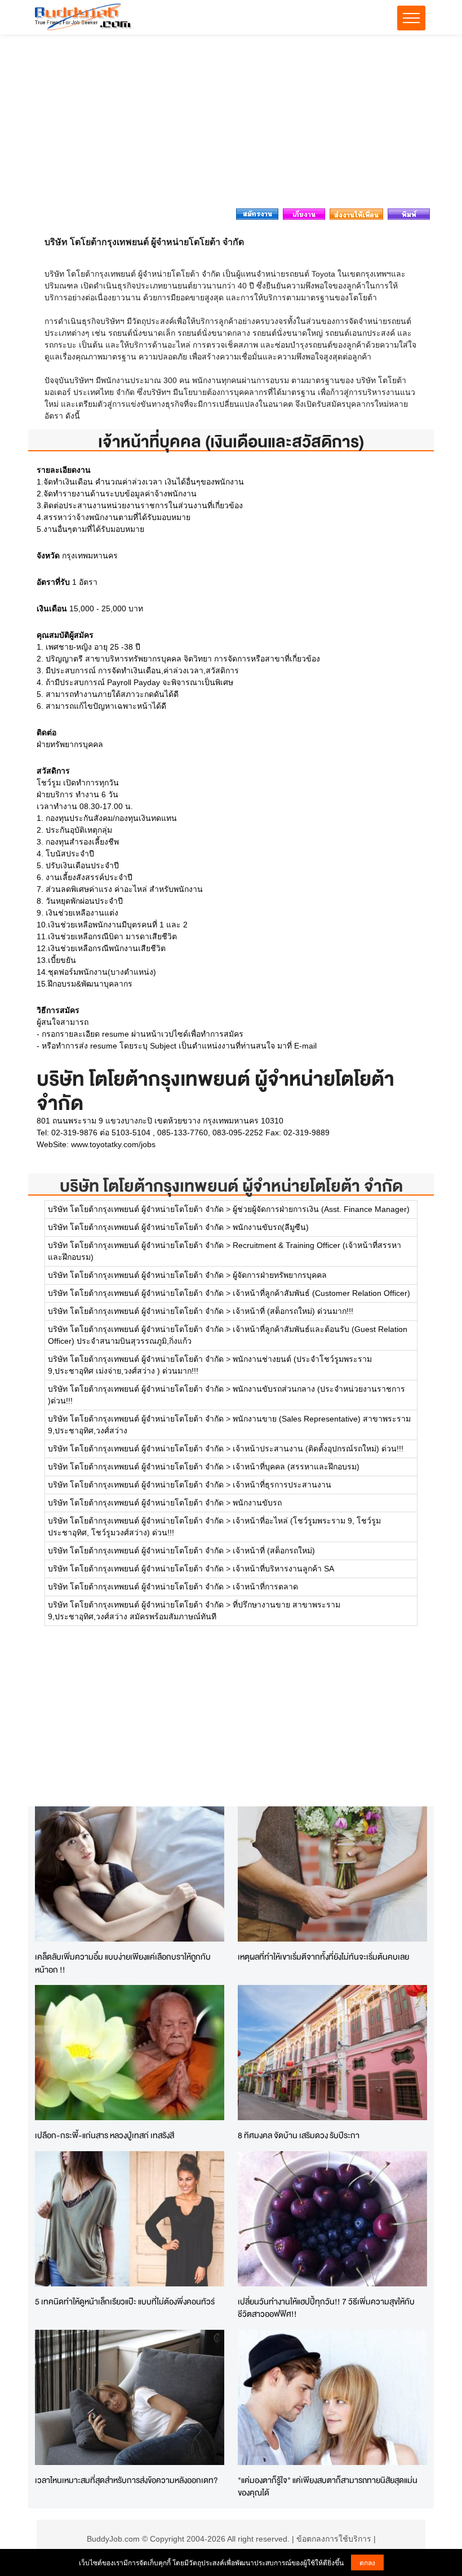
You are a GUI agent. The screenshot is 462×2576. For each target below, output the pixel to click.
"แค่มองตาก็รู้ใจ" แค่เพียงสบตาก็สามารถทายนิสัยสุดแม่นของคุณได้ (328, 2486)
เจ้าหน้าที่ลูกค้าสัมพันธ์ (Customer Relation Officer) (321, 1293)
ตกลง (367, 2562)
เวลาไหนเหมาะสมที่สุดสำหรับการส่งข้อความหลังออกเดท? (126, 2480)
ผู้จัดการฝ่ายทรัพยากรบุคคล (280, 1275)
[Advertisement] (231, 125)
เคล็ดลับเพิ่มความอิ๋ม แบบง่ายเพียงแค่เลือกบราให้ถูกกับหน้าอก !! (123, 1963)
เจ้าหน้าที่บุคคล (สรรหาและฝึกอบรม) (296, 1467)
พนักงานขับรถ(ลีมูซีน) (271, 1227)
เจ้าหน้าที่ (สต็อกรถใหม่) (274, 1551)
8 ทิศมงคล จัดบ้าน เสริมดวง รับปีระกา (299, 2135)
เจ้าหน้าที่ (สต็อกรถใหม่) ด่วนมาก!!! (293, 1311)
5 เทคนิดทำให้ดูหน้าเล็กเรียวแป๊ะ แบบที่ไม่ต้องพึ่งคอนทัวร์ (125, 2301)
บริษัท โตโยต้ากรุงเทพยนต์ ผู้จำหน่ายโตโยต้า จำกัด (231, 1186)
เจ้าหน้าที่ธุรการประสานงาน (282, 1485)
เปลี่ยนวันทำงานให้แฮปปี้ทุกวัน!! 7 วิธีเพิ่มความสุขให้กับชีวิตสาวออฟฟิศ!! (326, 2308)
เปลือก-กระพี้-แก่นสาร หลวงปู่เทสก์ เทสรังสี (105, 2135)
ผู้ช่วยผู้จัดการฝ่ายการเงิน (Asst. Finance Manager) (321, 1209)
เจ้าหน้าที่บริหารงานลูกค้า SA (283, 1569)
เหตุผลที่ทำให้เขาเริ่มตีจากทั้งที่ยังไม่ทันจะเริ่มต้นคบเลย (323, 1957)
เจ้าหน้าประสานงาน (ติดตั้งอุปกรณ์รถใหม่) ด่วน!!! (318, 1449)
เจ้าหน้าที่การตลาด (265, 1587)
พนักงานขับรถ (257, 1503)
